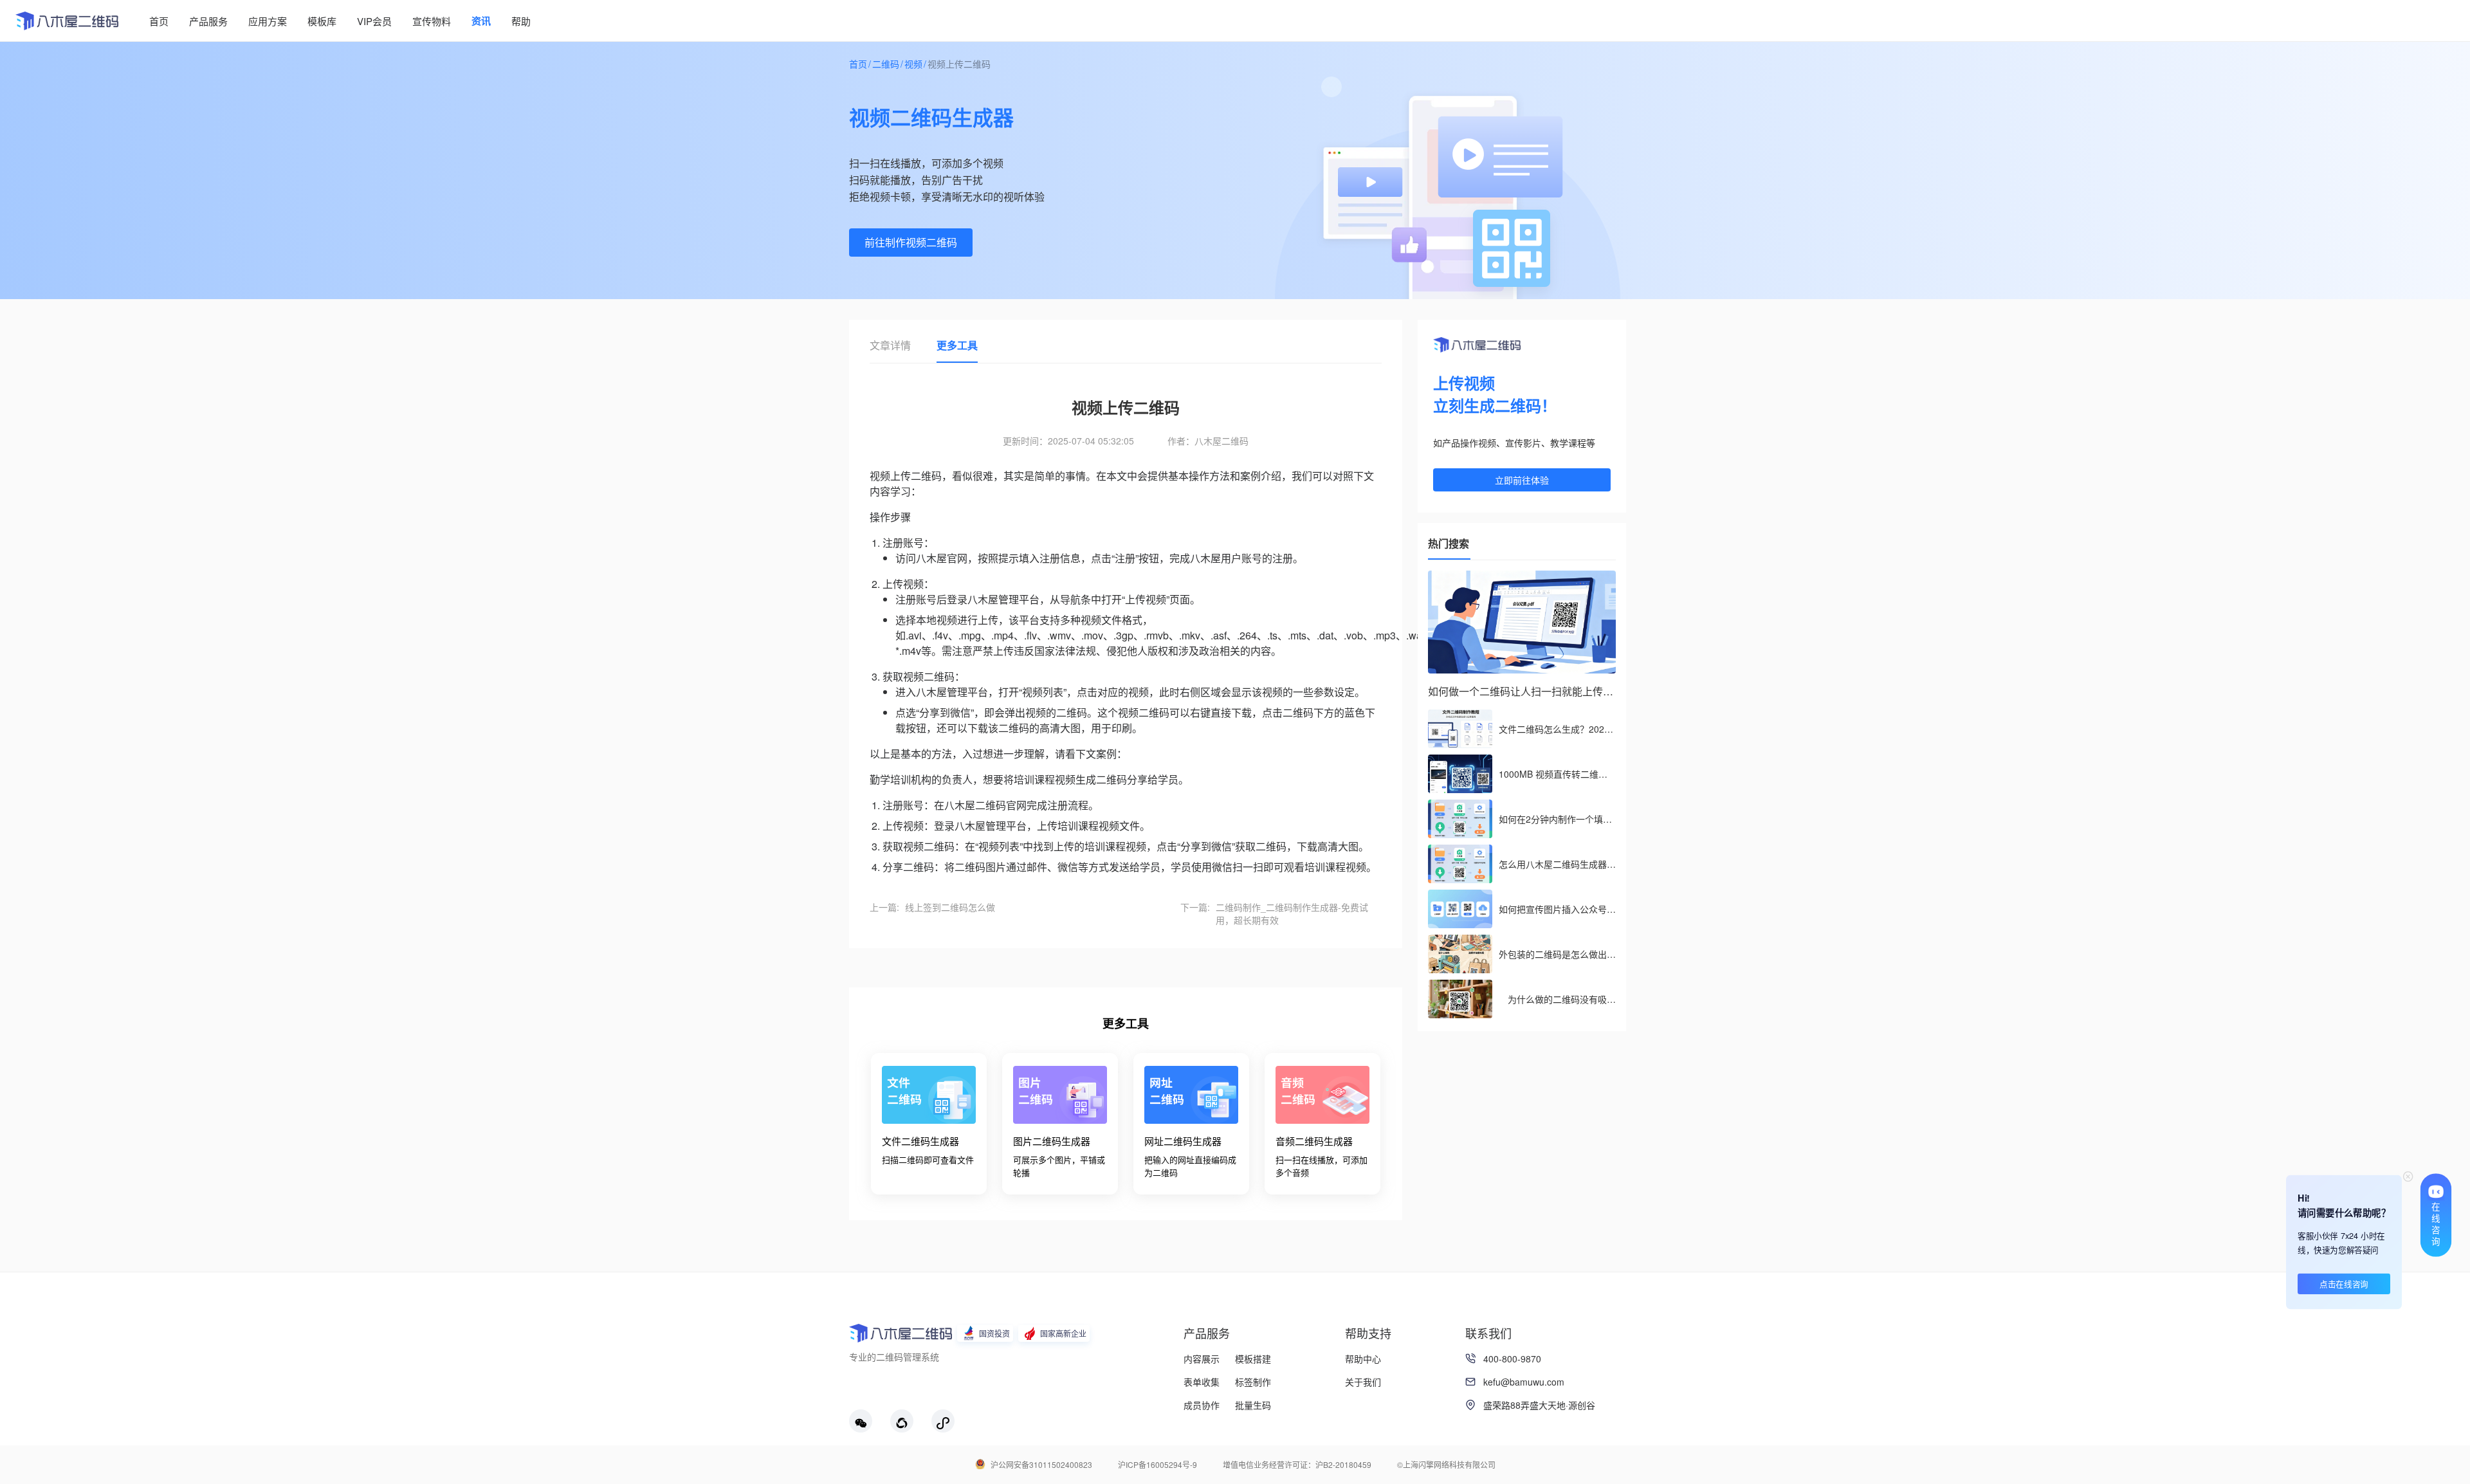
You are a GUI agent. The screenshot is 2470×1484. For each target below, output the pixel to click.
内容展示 (1202, 1359)
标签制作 (1253, 1382)
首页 (858, 64)
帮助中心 (1363, 1359)
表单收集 (1202, 1382)
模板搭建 (1253, 1359)
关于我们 (1363, 1382)
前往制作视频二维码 (911, 242)
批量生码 (1253, 1405)
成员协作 (1202, 1405)
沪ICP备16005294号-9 (1157, 1464)
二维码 (886, 64)
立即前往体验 (1522, 480)
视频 (913, 64)
